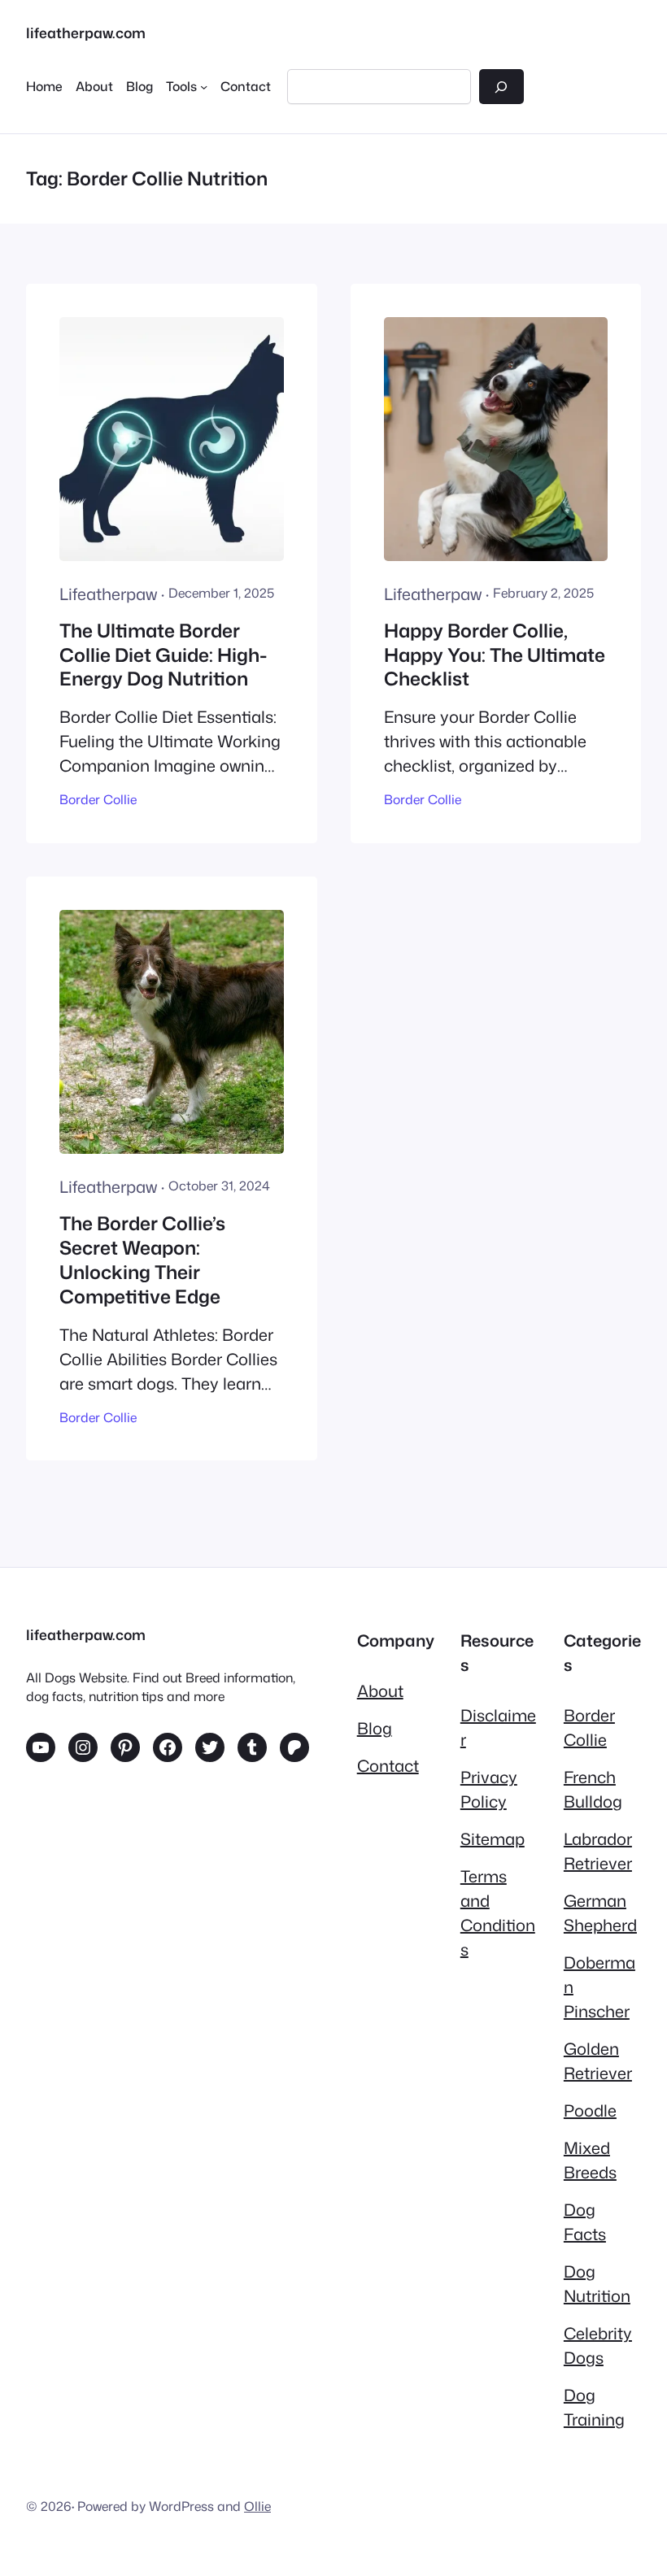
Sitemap (493, 1838)
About (380, 1690)
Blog (375, 1728)
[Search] (501, 87)
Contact (388, 1765)
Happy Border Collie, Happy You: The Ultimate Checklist (495, 655)
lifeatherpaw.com (86, 33)
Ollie (257, 2506)
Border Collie (98, 799)
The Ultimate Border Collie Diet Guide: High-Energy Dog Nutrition (163, 655)
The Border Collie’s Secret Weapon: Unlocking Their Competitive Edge (142, 1260)
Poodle (590, 2110)
